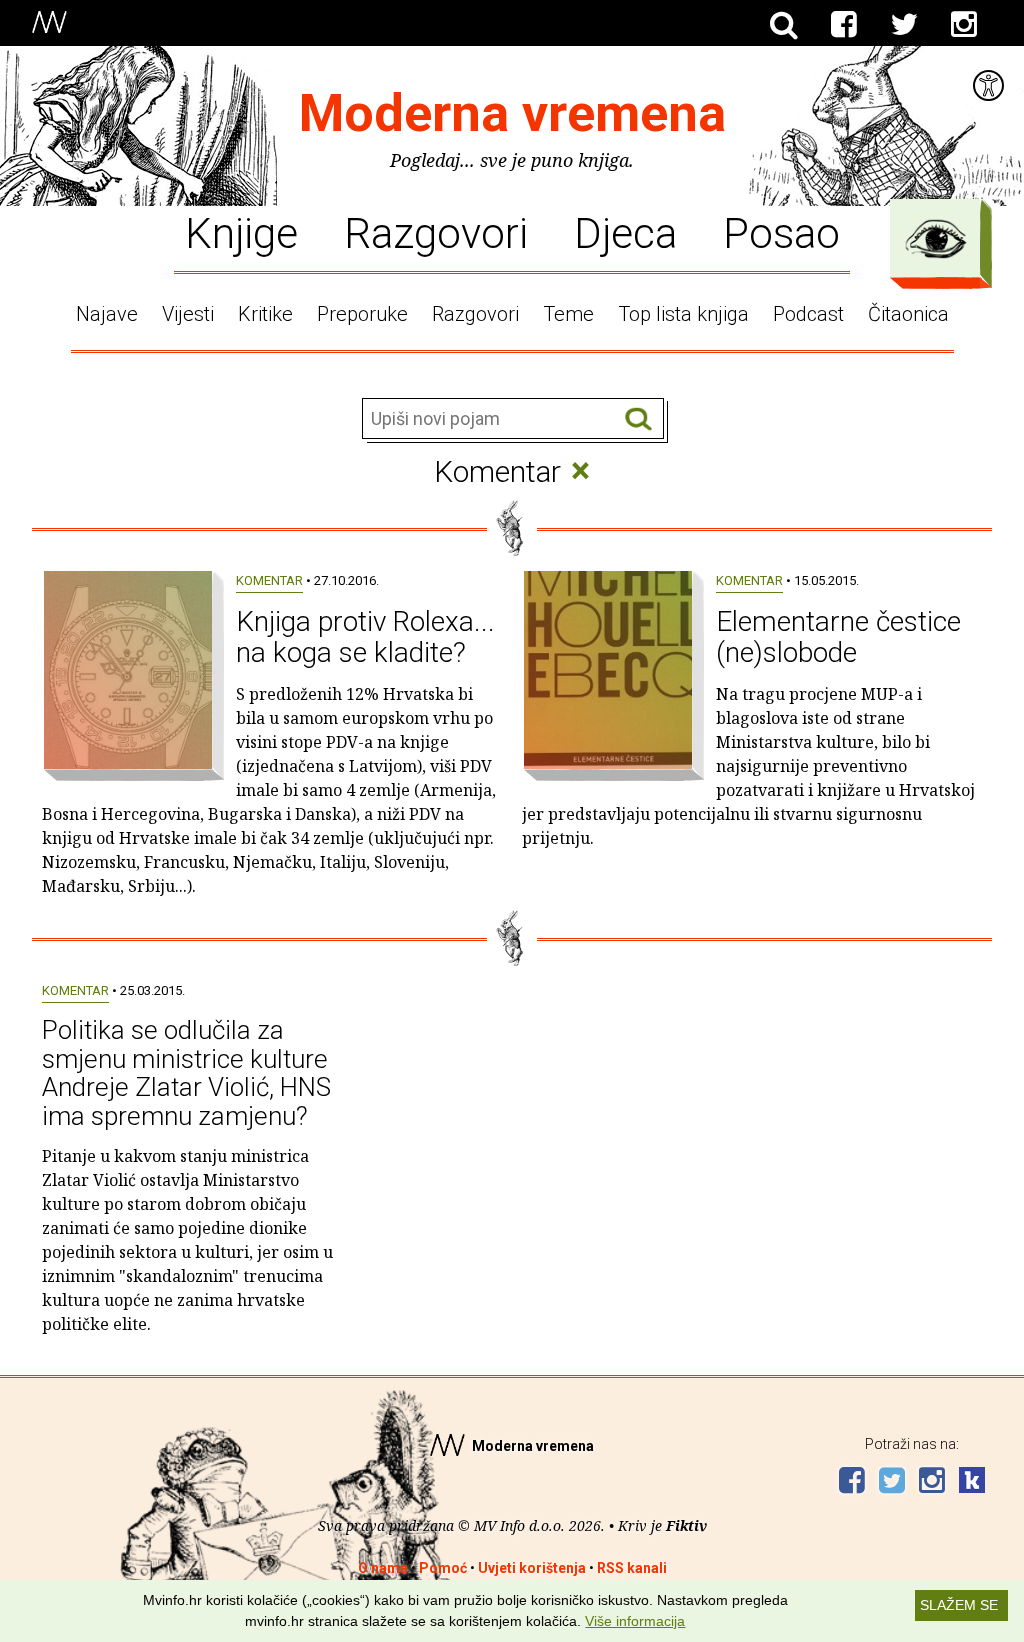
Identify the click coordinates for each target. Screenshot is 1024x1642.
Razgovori (436, 232)
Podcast (808, 314)
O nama (383, 1568)
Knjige (241, 232)
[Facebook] (844, 25)
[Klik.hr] (972, 1482)
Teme (568, 314)
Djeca (625, 232)
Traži (638, 419)
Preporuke (362, 314)
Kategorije (936, 239)
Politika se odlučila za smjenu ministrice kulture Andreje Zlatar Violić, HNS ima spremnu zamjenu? (186, 1073)
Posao (781, 232)
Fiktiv (686, 1525)
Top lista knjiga (683, 314)
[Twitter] (904, 25)
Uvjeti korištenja (532, 1568)
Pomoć (443, 1568)
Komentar (269, 580)
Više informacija (635, 1621)
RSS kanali (632, 1568)
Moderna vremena (512, 113)
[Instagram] (964, 25)
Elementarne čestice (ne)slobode (838, 637)
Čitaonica (908, 314)
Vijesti (188, 314)
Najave (107, 314)
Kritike (265, 314)
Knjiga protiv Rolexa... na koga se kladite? (365, 637)
